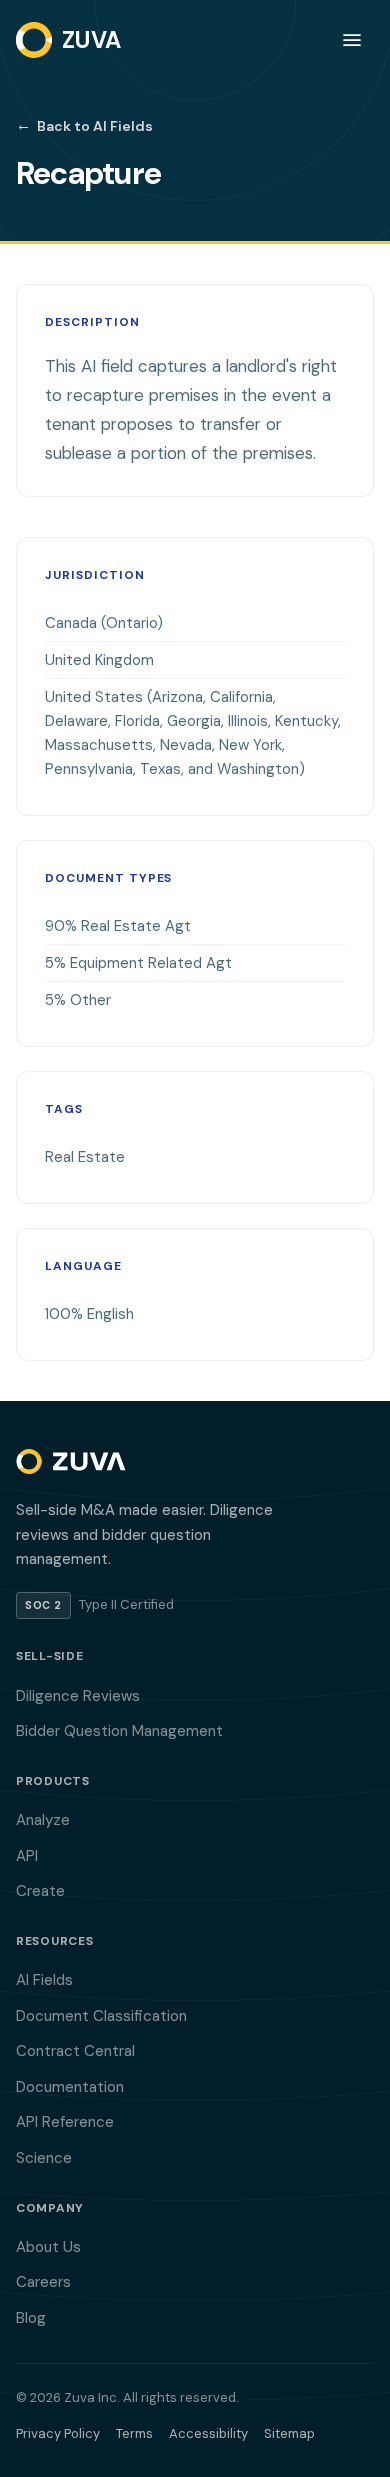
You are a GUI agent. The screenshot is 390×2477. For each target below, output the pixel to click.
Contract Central (75, 2051)
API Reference (65, 2122)
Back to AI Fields (84, 125)
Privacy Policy (58, 2433)
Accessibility (208, 2433)
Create (40, 1891)
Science (44, 2158)
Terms (134, 2433)
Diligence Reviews (78, 1696)
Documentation (70, 2087)
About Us (48, 2247)
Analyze (43, 1820)
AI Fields (44, 1980)
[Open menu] (352, 40)
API (27, 1856)
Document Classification (101, 2016)
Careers (43, 2282)
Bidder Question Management (119, 1731)
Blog (31, 2318)
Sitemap (289, 2433)
